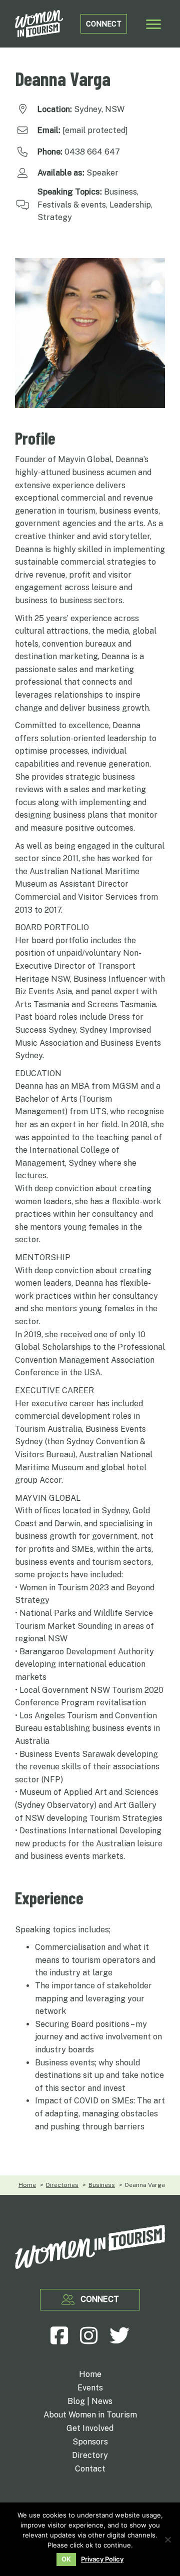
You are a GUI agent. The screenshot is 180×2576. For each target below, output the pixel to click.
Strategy (55, 217)
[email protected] (95, 130)
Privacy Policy (102, 2559)
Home (90, 2375)
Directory (90, 2456)
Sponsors (90, 2442)
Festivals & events (72, 205)
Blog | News (90, 2402)
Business (120, 192)
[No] (167, 2539)
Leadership (130, 205)
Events (90, 2388)
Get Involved (90, 2429)
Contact (90, 2469)
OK (66, 2559)
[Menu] (153, 25)
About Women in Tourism (90, 2415)
